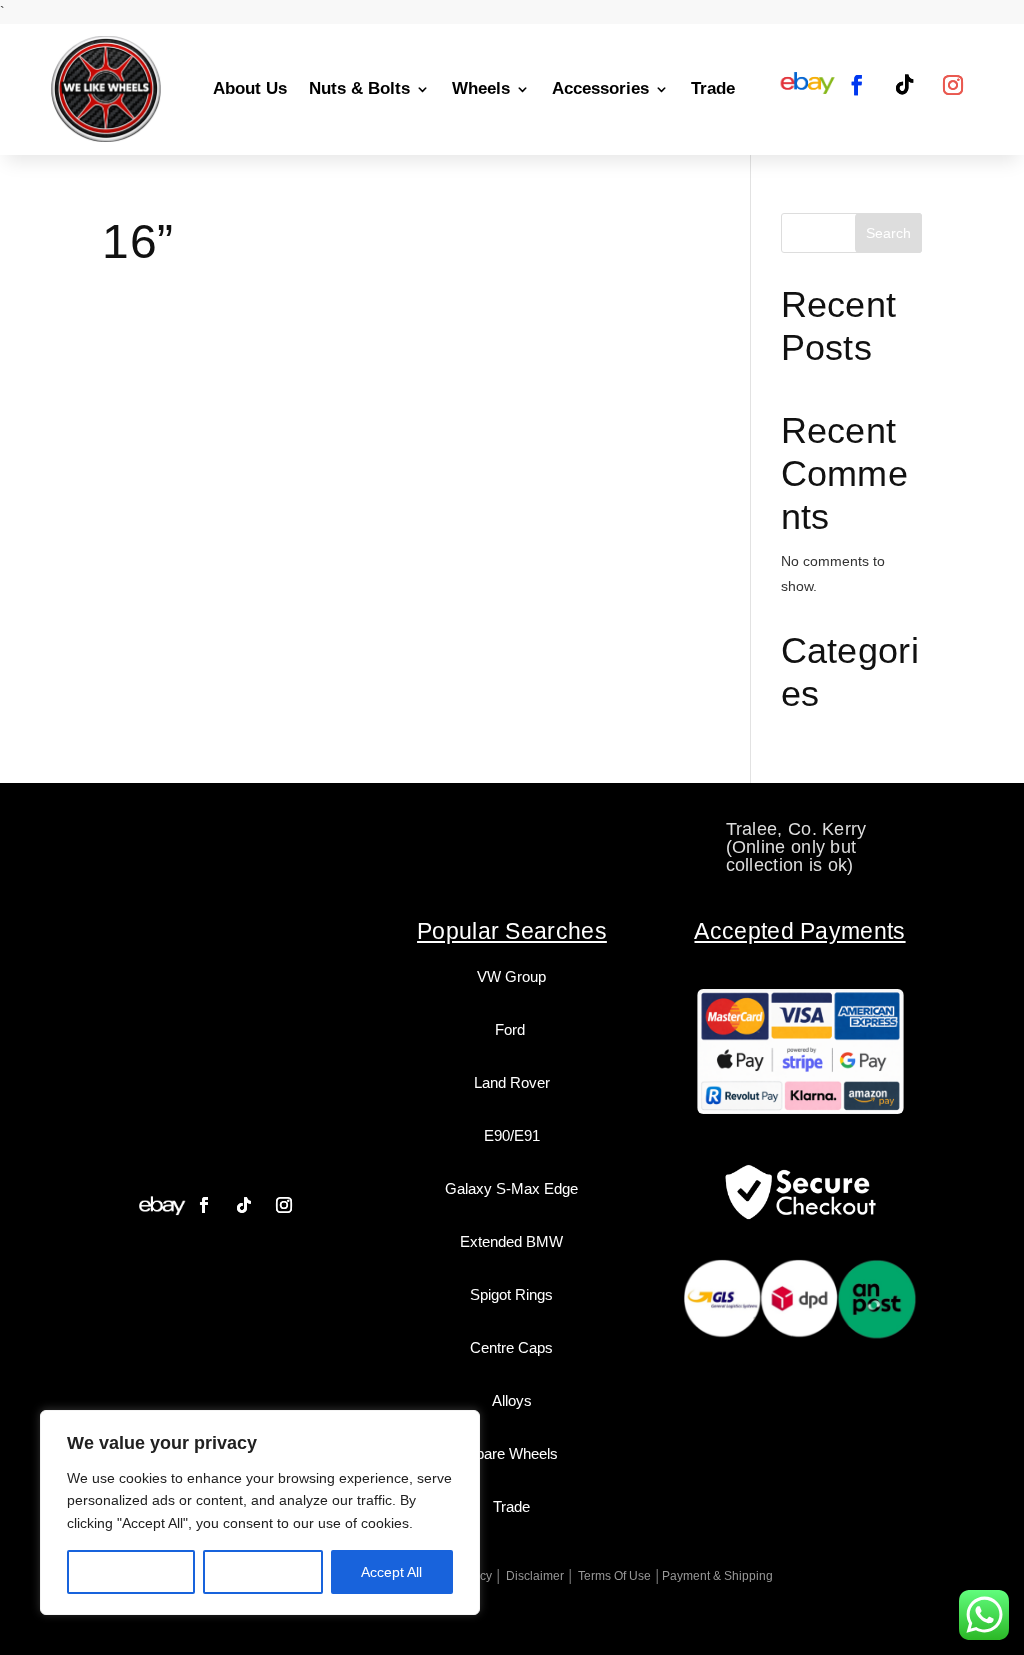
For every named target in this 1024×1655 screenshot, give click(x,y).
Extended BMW (511, 1241)
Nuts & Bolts (359, 88)
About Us (250, 88)
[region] (260, 1512)
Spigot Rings (511, 1294)
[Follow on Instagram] (953, 85)
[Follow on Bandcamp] (162, 1205)
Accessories (600, 88)
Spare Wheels (512, 1453)
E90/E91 (512, 1135)
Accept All (391, 1572)
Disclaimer (535, 1576)
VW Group (511, 976)
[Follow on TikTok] (905, 85)
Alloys (512, 1400)
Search (888, 233)
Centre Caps (511, 1347)
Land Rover (512, 1082)
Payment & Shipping (717, 1576)
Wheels (481, 88)
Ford (512, 1029)
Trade (713, 88)
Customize (131, 1572)
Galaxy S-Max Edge (511, 1188)
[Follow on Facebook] (857, 85)
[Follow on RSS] (807, 85)
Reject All (263, 1572)
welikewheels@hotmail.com (551, 829)
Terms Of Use (614, 1576)
